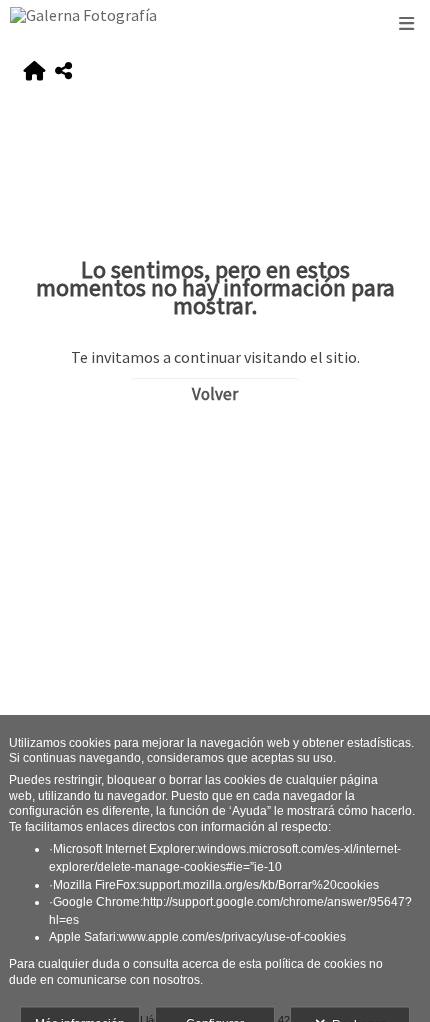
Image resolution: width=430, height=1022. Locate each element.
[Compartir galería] (63, 71)
